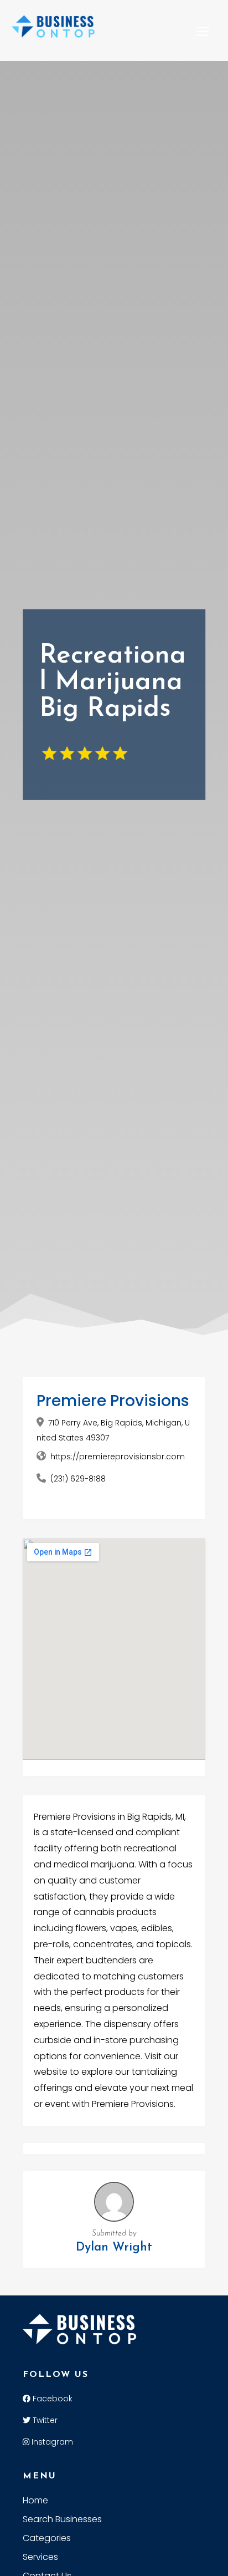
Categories (47, 2539)
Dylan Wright (114, 2247)
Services (40, 2558)
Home (35, 2502)
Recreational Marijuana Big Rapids (113, 683)
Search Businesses (62, 2521)
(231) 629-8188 (78, 1479)
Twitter (44, 2420)
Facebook (51, 2399)
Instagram (51, 2442)
